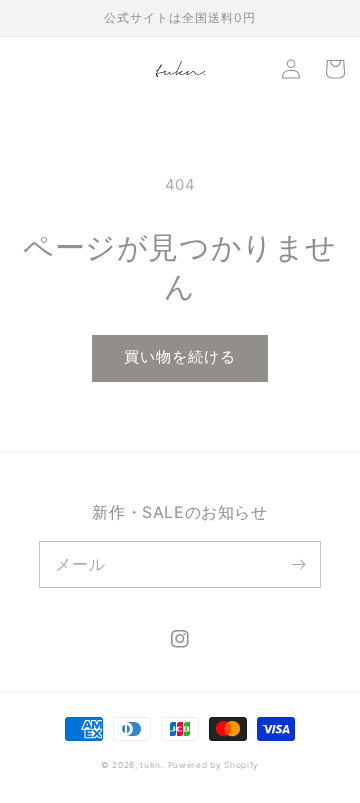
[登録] (298, 564)
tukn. (152, 765)
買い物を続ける (180, 356)
